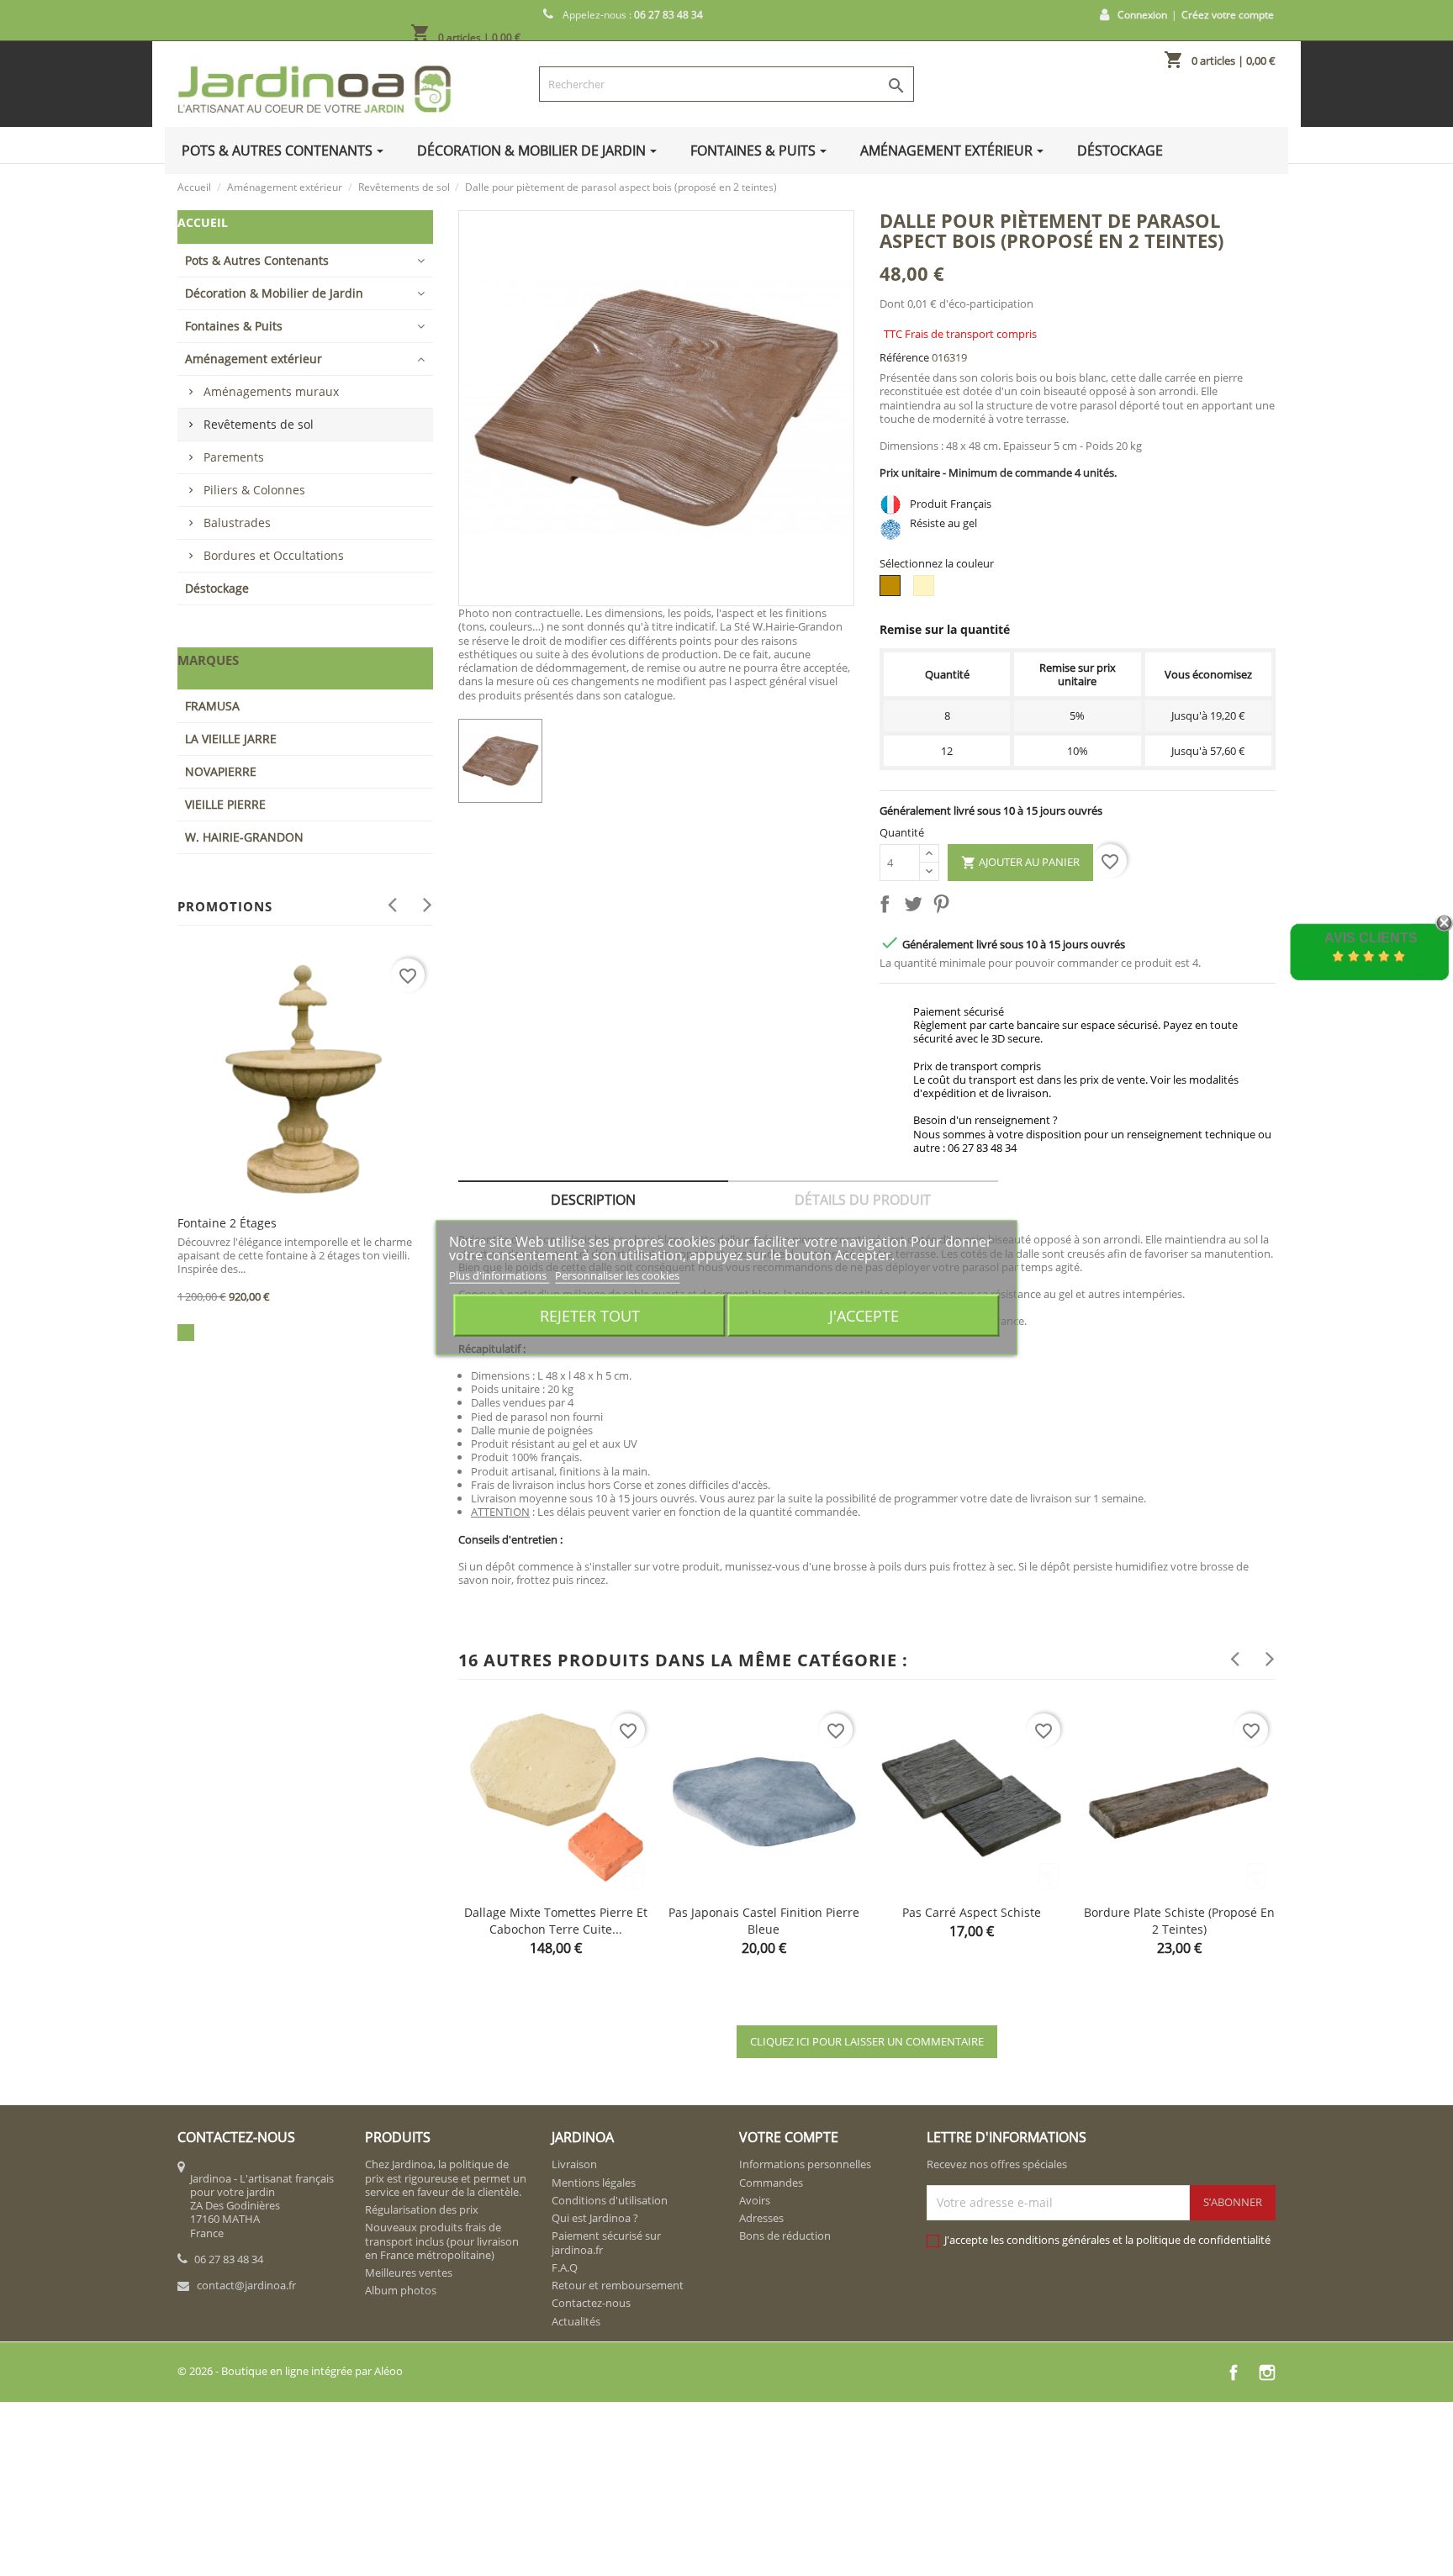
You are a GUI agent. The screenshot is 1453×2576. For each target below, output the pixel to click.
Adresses (761, 2218)
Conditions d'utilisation (610, 2200)
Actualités (576, 2321)
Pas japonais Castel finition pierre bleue (764, 1921)
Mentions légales (594, 2183)
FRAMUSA (212, 706)
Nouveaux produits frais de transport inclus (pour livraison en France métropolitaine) (442, 2241)
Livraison (574, 2164)
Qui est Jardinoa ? (595, 2218)
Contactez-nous (591, 2303)
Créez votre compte (1228, 15)
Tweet (917, 907)
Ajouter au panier (1020, 862)
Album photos (401, 2290)
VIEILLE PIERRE (225, 804)
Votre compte (789, 2137)
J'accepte (864, 1315)
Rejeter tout (590, 1315)
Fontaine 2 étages (227, 1223)
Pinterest (944, 907)
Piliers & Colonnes (254, 490)
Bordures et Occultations (274, 555)
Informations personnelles (805, 2164)
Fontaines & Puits (234, 326)
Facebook (1234, 2373)
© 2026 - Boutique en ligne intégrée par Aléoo (290, 2371)
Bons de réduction (785, 2236)
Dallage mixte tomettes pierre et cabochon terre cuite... (556, 1921)
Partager (888, 907)
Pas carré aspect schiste (972, 1912)
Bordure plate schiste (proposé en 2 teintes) (1179, 1921)
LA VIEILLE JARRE (231, 739)
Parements (234, 457)
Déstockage (217, 588)
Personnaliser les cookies (617, 1275)
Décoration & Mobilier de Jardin (274, 293)
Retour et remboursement (618, 2285)
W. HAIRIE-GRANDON (244, 837)
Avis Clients (1371, 938)
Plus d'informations (499, 1275)
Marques (208, 660)
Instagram (1267, 2373)
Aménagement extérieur (254, 359)
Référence (904, 357)
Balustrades (237, 523)
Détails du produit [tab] (863, 1200)
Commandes (771, 2183)
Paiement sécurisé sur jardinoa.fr (606, 2242)
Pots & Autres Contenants (257, 260)
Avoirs (755, 2200)
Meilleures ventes (409, 2272)
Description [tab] (593, 1200)
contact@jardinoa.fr (246, 2285)
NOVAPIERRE (221, 771)
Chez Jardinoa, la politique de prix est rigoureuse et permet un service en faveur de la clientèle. (446, 2178)
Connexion (1142, 15)
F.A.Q (565, 2267)
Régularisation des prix (422, 2209)
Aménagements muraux (271, 391)
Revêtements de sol (259, 424)
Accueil (203, 222)
